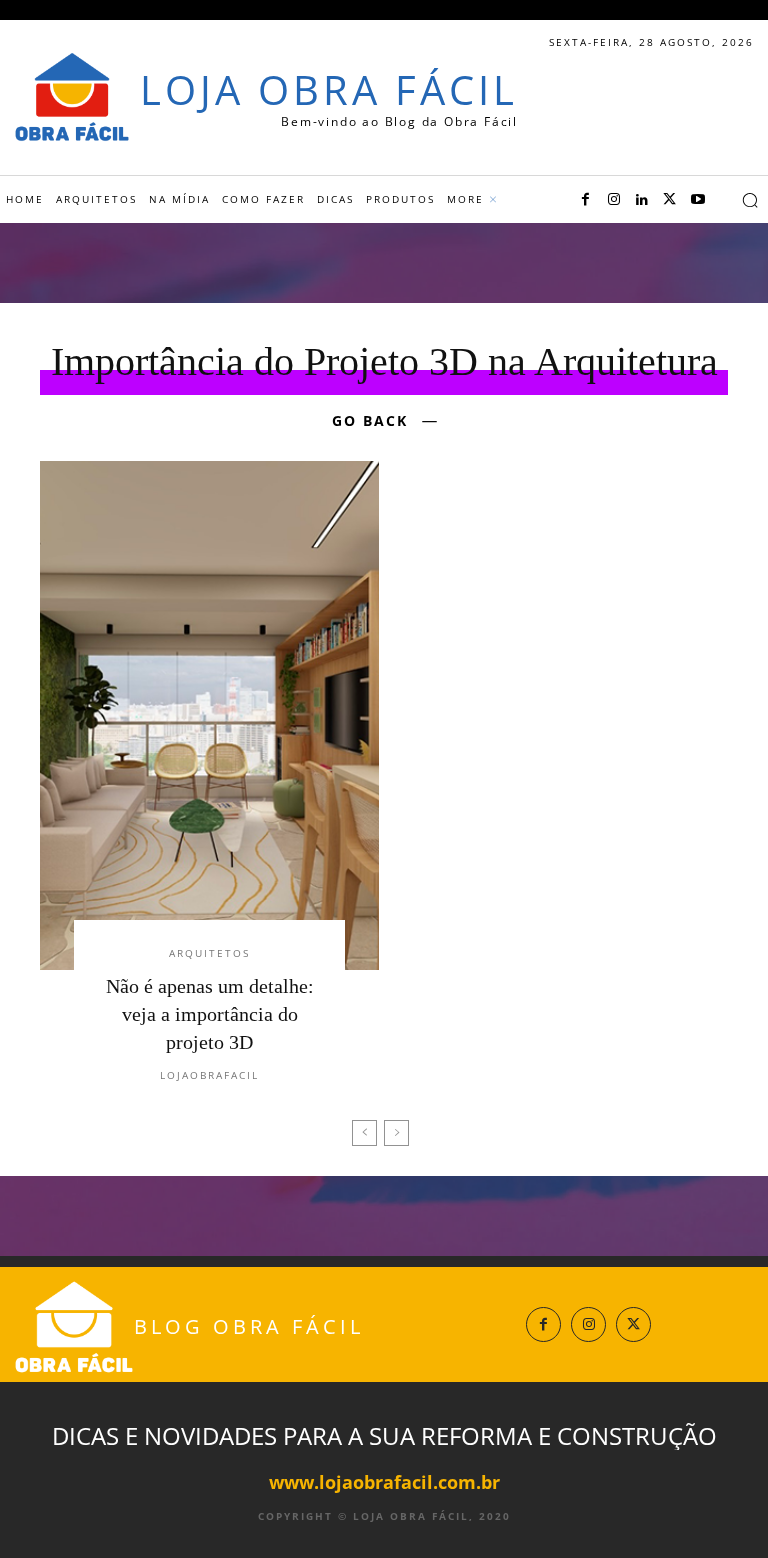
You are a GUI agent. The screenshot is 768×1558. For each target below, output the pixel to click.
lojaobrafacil (209, 1075)
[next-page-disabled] (396, 1133)
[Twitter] (670, 200)
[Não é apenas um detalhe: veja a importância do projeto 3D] (209, 715)
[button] (750, 200)
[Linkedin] (642, 200)
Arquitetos (209, 953)
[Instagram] (614, 200)
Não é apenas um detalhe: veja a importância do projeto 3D (210, 1014)
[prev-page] (364, 1133)
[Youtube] (698, 200)
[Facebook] (586, 200)
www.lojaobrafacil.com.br (384, 1482)
